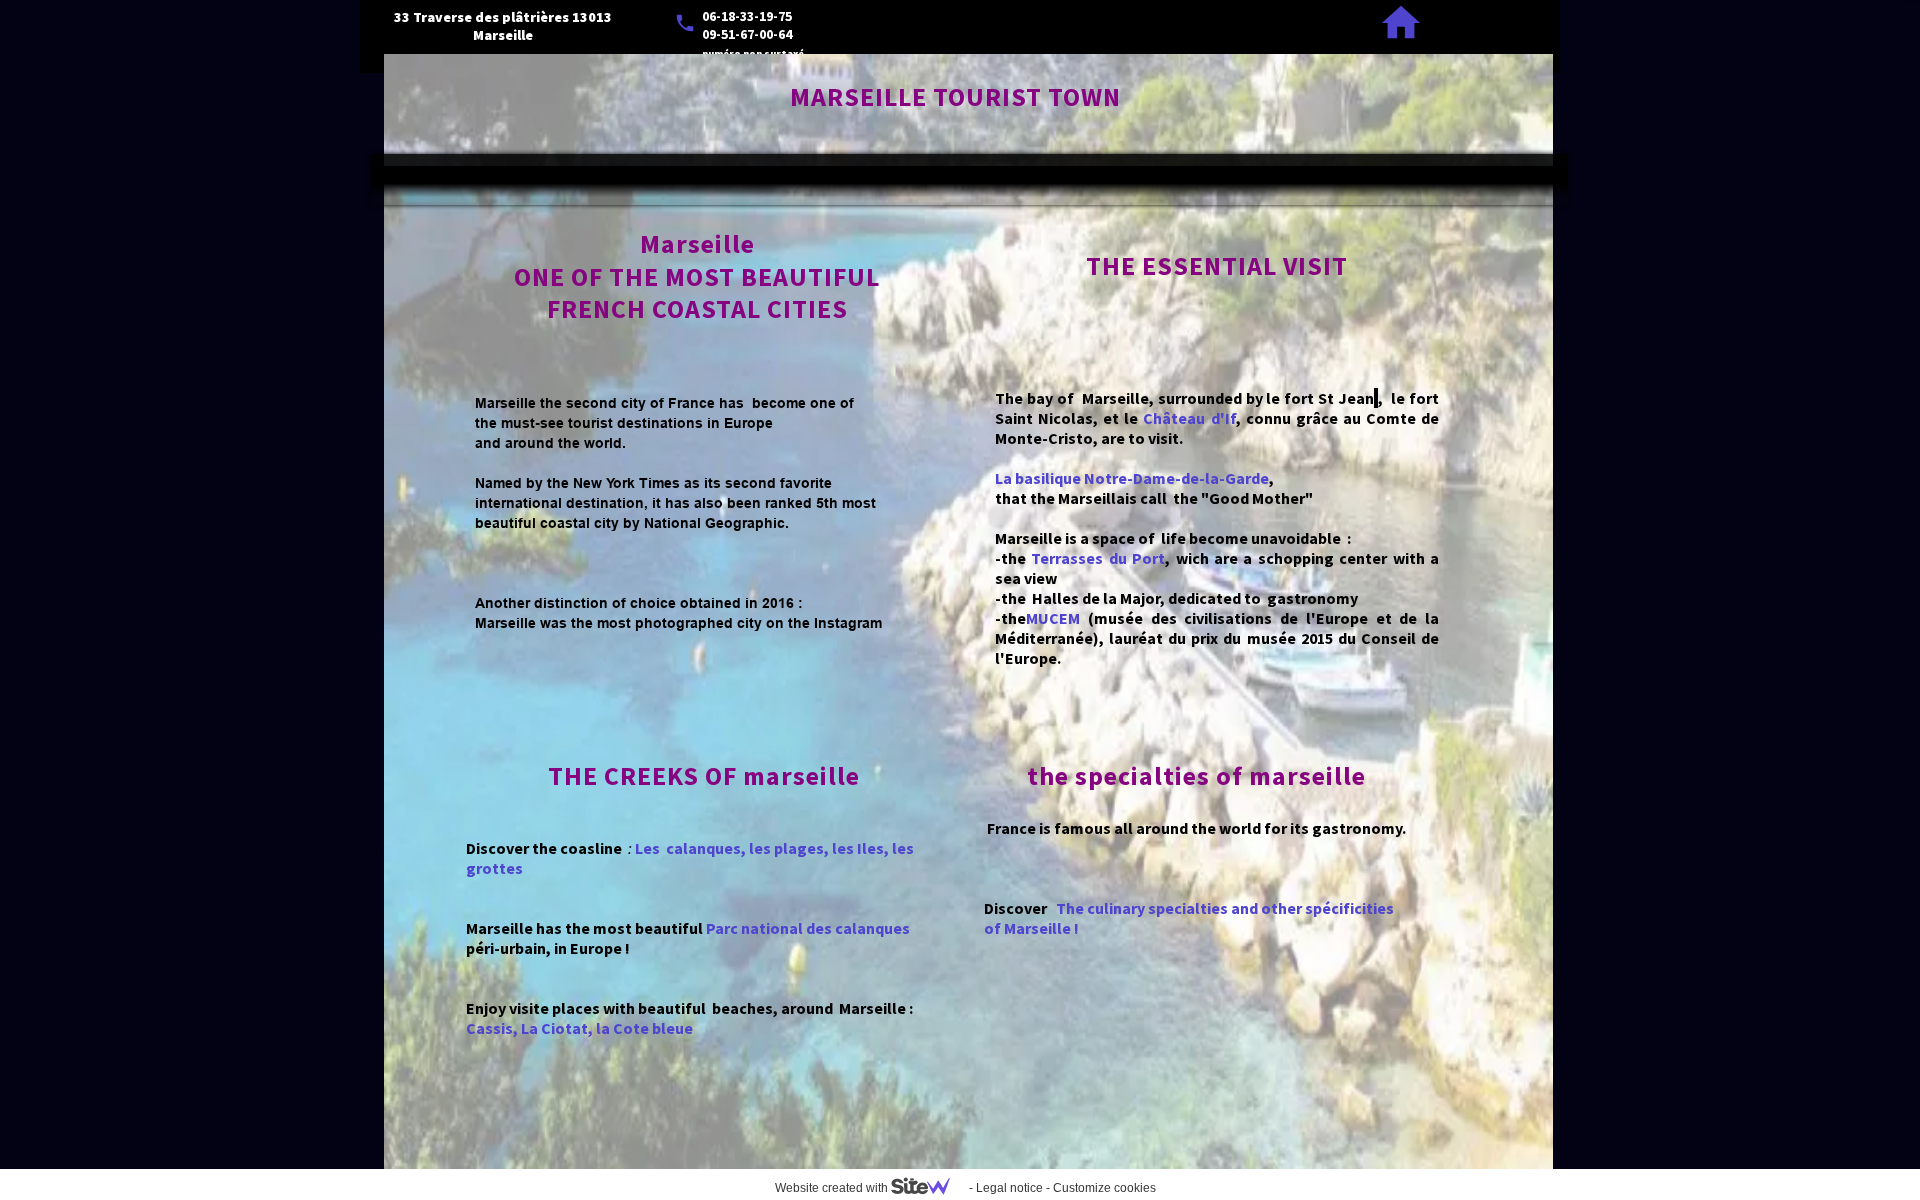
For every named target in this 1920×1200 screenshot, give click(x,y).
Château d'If (1189, 418)
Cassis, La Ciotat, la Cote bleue (579, 1028)
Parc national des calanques (808, 928)
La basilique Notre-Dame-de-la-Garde (1132, 478)
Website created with (833, 1188)
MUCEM (1053, 618)
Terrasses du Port (1098, 558)
